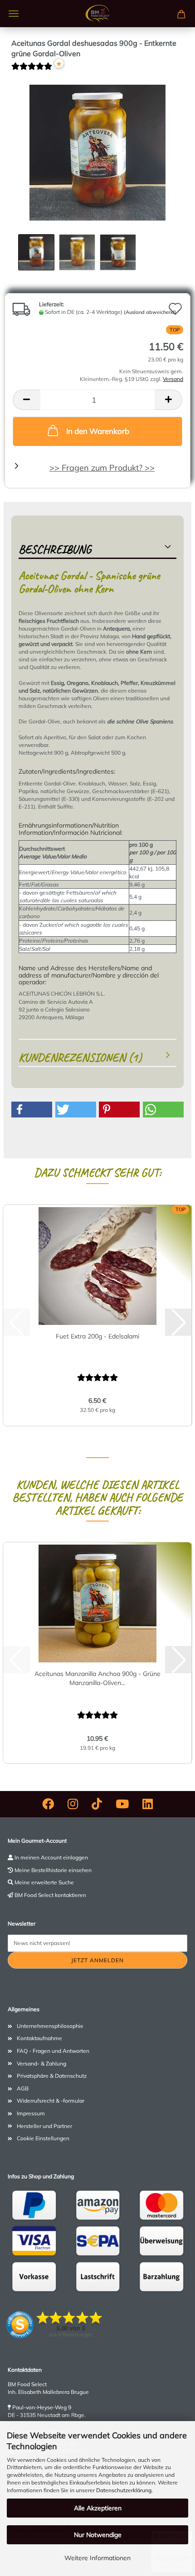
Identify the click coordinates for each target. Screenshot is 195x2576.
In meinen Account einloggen (51, 1857)
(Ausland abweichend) (150, 312)
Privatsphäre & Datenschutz (52, 2076)
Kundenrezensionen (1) (80, 1057)
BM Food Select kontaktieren (50, 1895)
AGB (23, 2088)
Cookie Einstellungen (43, 2138)
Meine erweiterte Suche (44, 1882)
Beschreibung (55, 549)
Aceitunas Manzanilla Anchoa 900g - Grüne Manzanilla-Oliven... (97, 1678)
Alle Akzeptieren (98, 2508)
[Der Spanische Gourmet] (97, 14)
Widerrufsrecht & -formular (51, 2101)
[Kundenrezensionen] (32, 70)
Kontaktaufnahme (39, 2038)
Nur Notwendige (98, 2535)
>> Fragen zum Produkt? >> (102, 468)
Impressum (31, 2113)
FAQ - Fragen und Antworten (53, 2051)
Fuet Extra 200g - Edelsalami (97, 1336)
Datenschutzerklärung (124, 2490)
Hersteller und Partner (44, 2126)
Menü (14, 14)
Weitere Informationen (97, 2558)
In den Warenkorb (98, 431)
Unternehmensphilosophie (50, 2026)
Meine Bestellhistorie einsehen (53, 1870)
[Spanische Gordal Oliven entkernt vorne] (97, 152)
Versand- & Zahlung (41, 2063)
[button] (26, 400)
